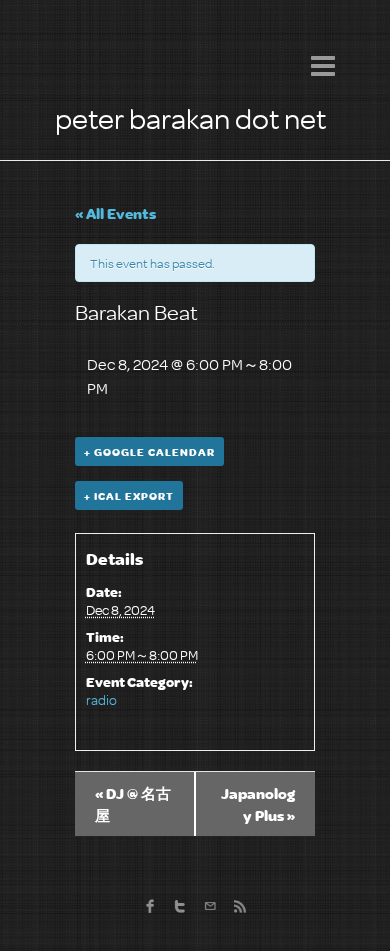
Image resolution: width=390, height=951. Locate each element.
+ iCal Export (129, 495)
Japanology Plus (258, 804)
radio (101, 699)
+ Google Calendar (149, 451)
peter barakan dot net (190, 117)
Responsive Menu (323, 65)
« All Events (115, 213)
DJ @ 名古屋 (133, 804)
